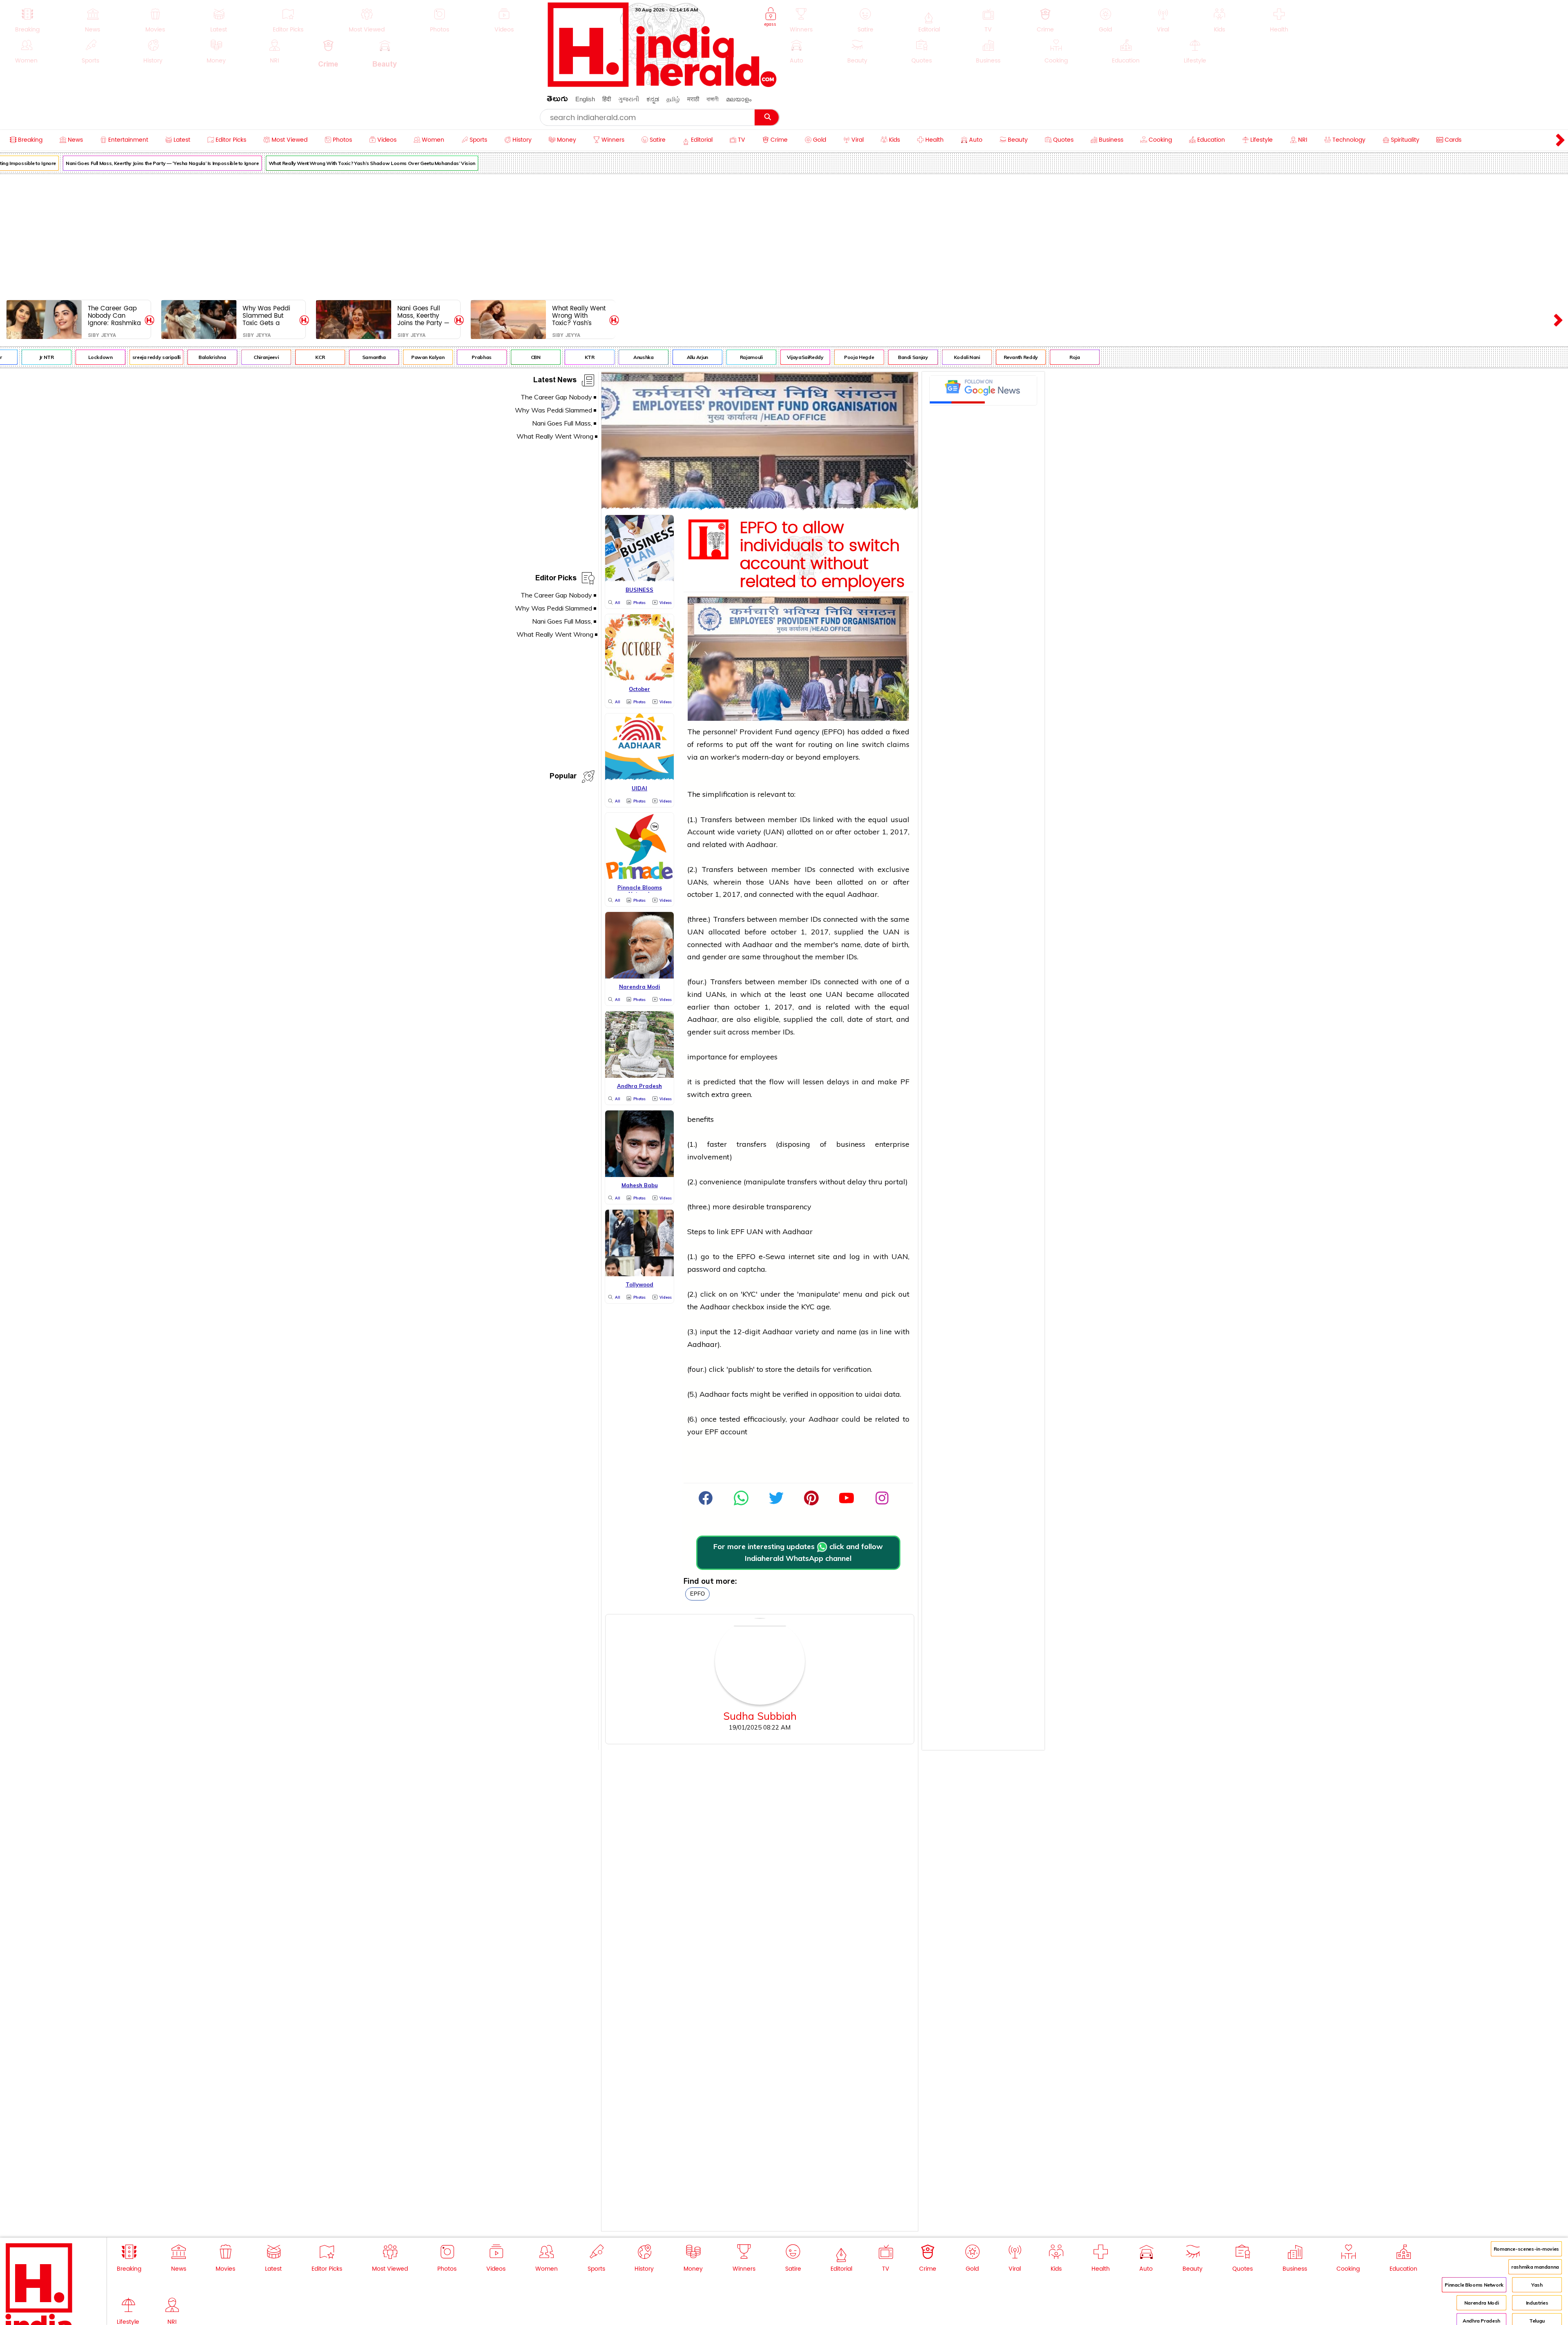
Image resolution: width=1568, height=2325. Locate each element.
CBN (461, 357)
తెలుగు (557, 100)
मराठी (693, 99)
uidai (873, 1394)
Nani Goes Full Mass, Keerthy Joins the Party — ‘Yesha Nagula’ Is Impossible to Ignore (423, 315)
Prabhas (407, 357)
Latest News (555, 381)
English (585, 99)
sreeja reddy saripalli (82, 357)
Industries (1537, 2303)
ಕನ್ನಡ (653, 99)
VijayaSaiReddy (731, 357)
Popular (563, 777)
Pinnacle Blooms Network (1474, 2285)
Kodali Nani (892, 357)
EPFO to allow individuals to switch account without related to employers (822, 555)
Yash (1537, 2285)
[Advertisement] (784, 235)
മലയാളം (739, 99)
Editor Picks (556, 579)
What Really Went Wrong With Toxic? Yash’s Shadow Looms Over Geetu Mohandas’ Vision (297, 163)
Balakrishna (137, 357)
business (851, 1144)
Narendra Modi (1481, 2303)
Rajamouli (677, 357)
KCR (246, 357)
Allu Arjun (623, 357)
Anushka (569, 357)
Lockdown (26, 357)
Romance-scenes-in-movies (1526, 2249)
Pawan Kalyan (353, 357)
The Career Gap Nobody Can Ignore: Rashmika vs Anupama (114, 315)
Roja (1000, 357)
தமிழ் (673, 99)
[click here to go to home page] (662, 85)
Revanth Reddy (946, 357)
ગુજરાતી (629, 99)
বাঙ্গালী (713, 99)
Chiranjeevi (191, 357)
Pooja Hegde (784, 357)
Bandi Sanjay (838, 357)
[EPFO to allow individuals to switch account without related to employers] (760, 507)
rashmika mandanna (1535, 2267)
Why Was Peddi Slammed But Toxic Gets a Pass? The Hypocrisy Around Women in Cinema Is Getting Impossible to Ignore (269, 315)
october (867, 832)
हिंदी (607, 99)
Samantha (299, 357)
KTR (515, 357)
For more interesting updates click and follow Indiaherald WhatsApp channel (798, 1552)
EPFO (697, 1594)
